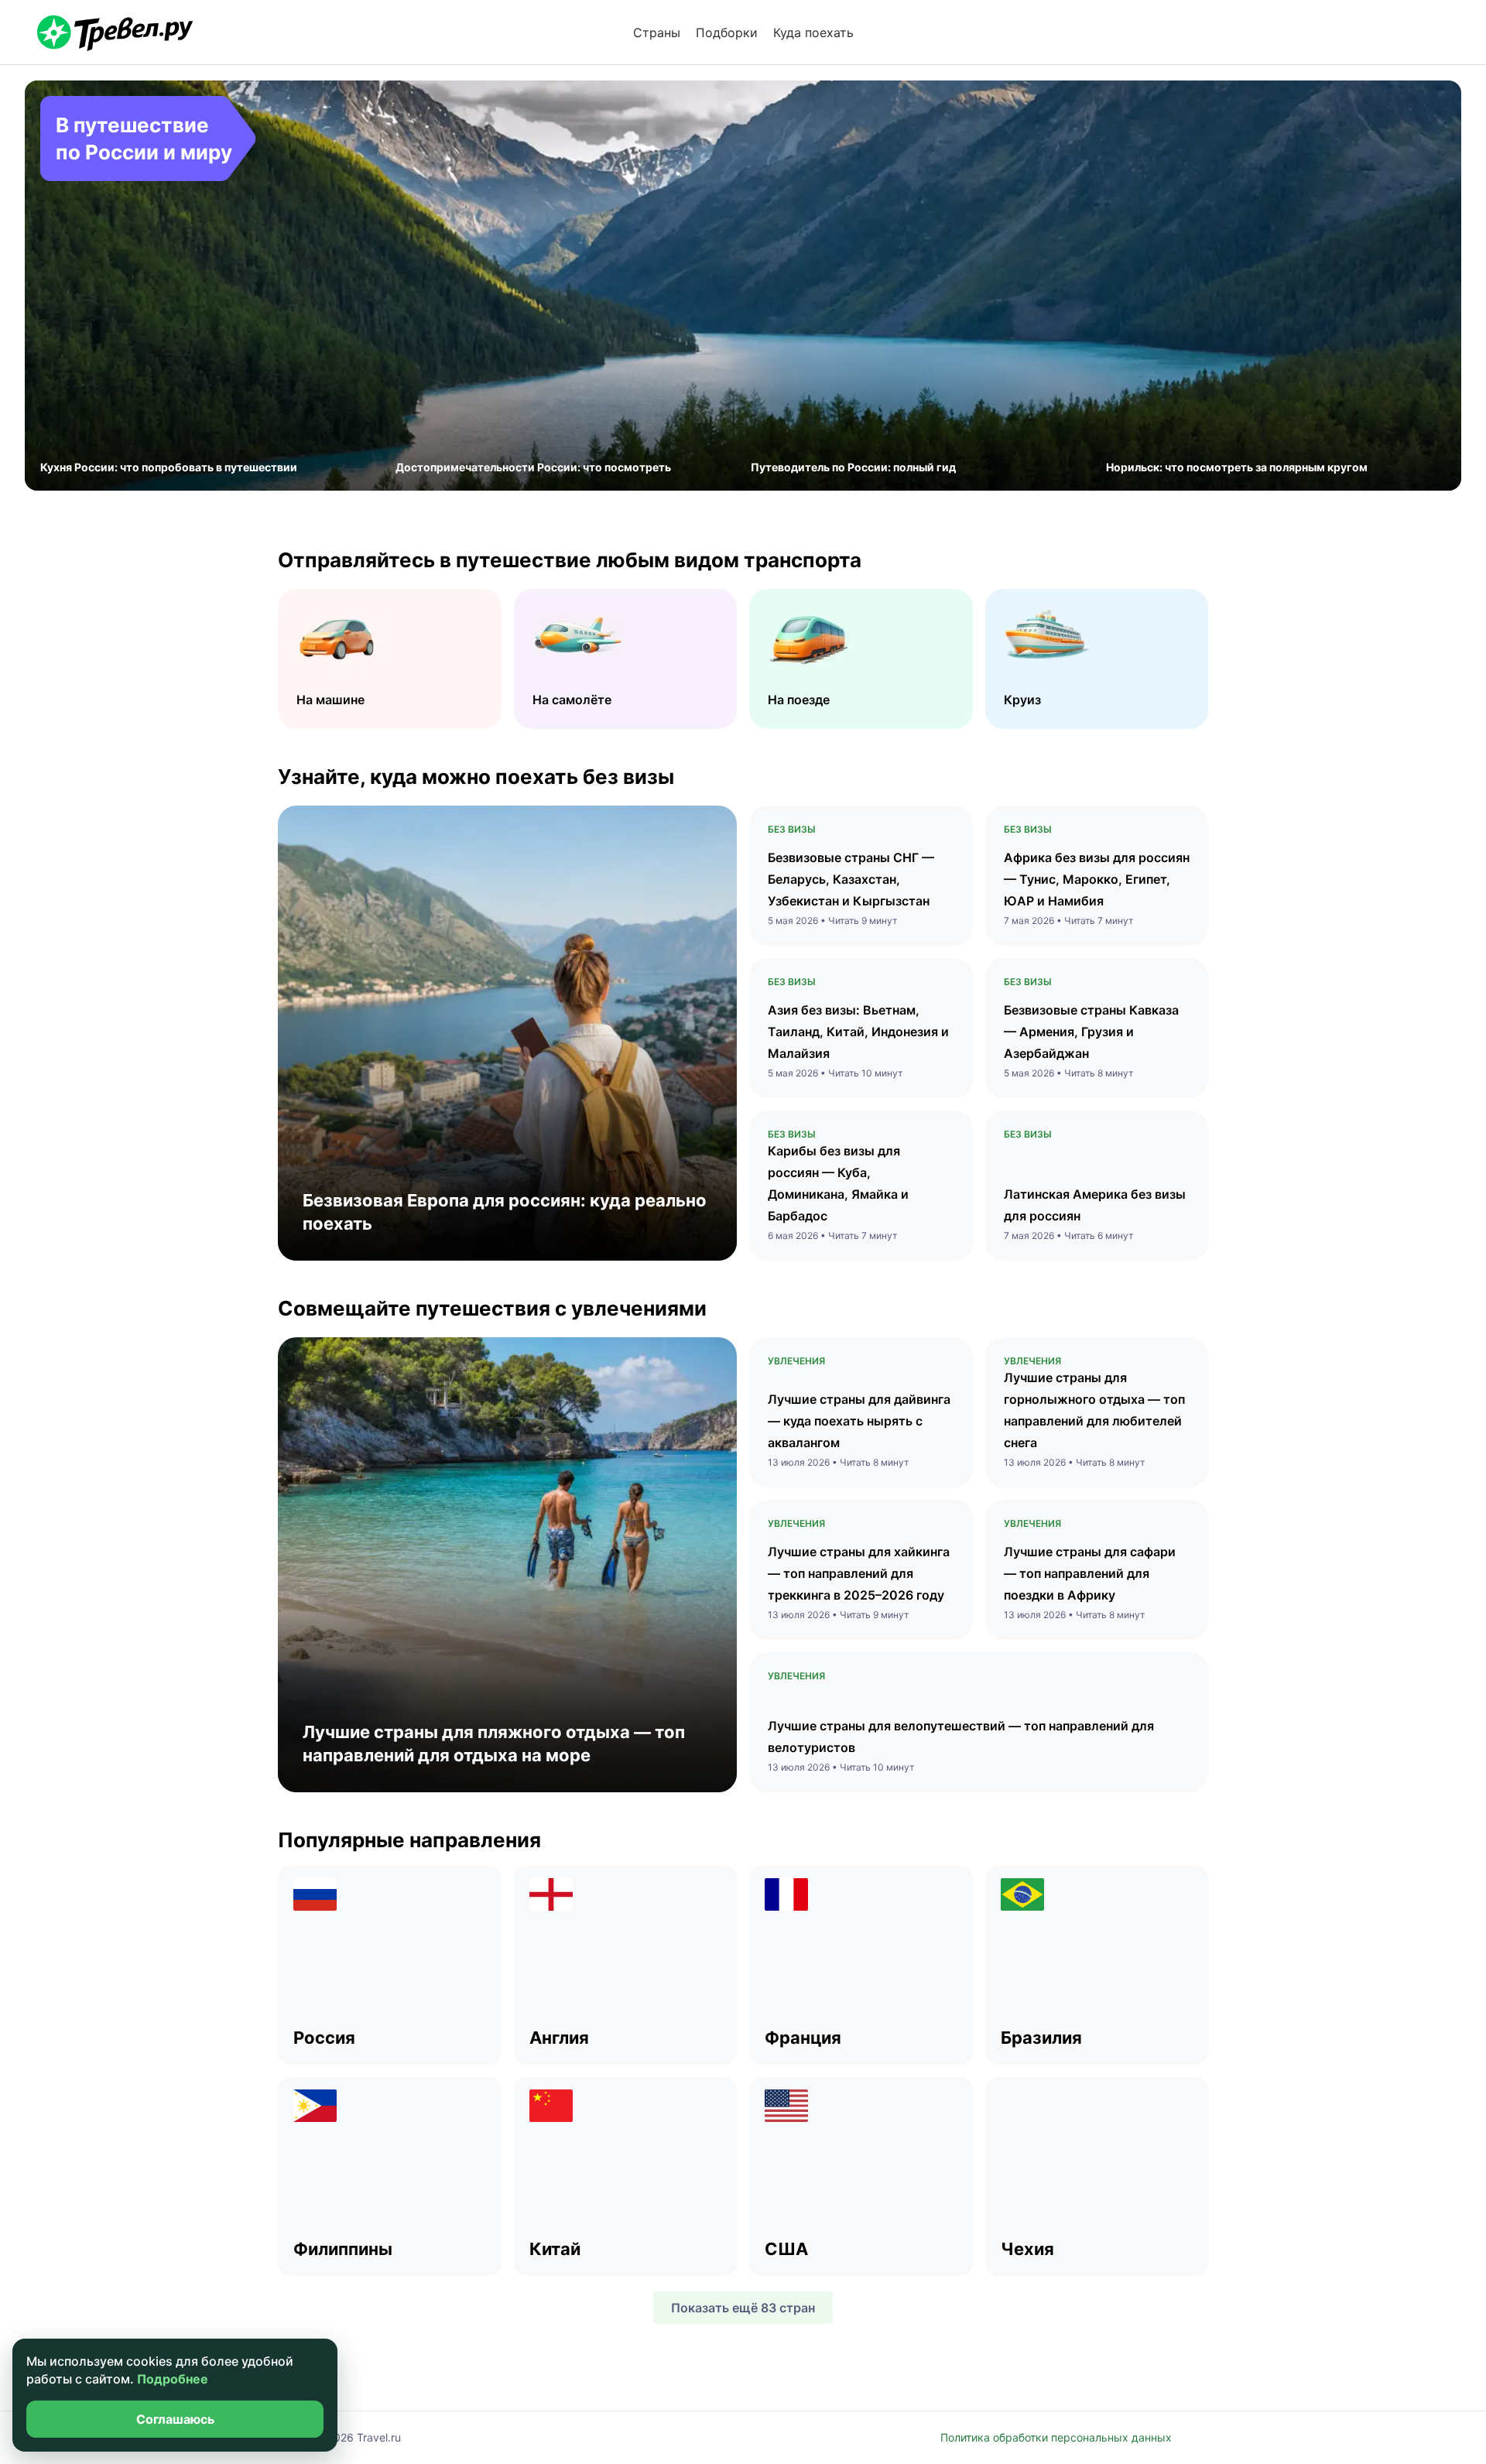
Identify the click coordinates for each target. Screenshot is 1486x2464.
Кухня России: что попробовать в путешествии (169, 467)
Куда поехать (813, 33)
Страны (657, 33)
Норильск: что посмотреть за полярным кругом (1237, 467)
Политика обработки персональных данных (1056, 2437)
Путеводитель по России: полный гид (853, 467)
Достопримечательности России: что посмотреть (533, 467)
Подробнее (173, 2379)
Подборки (727, 33)
